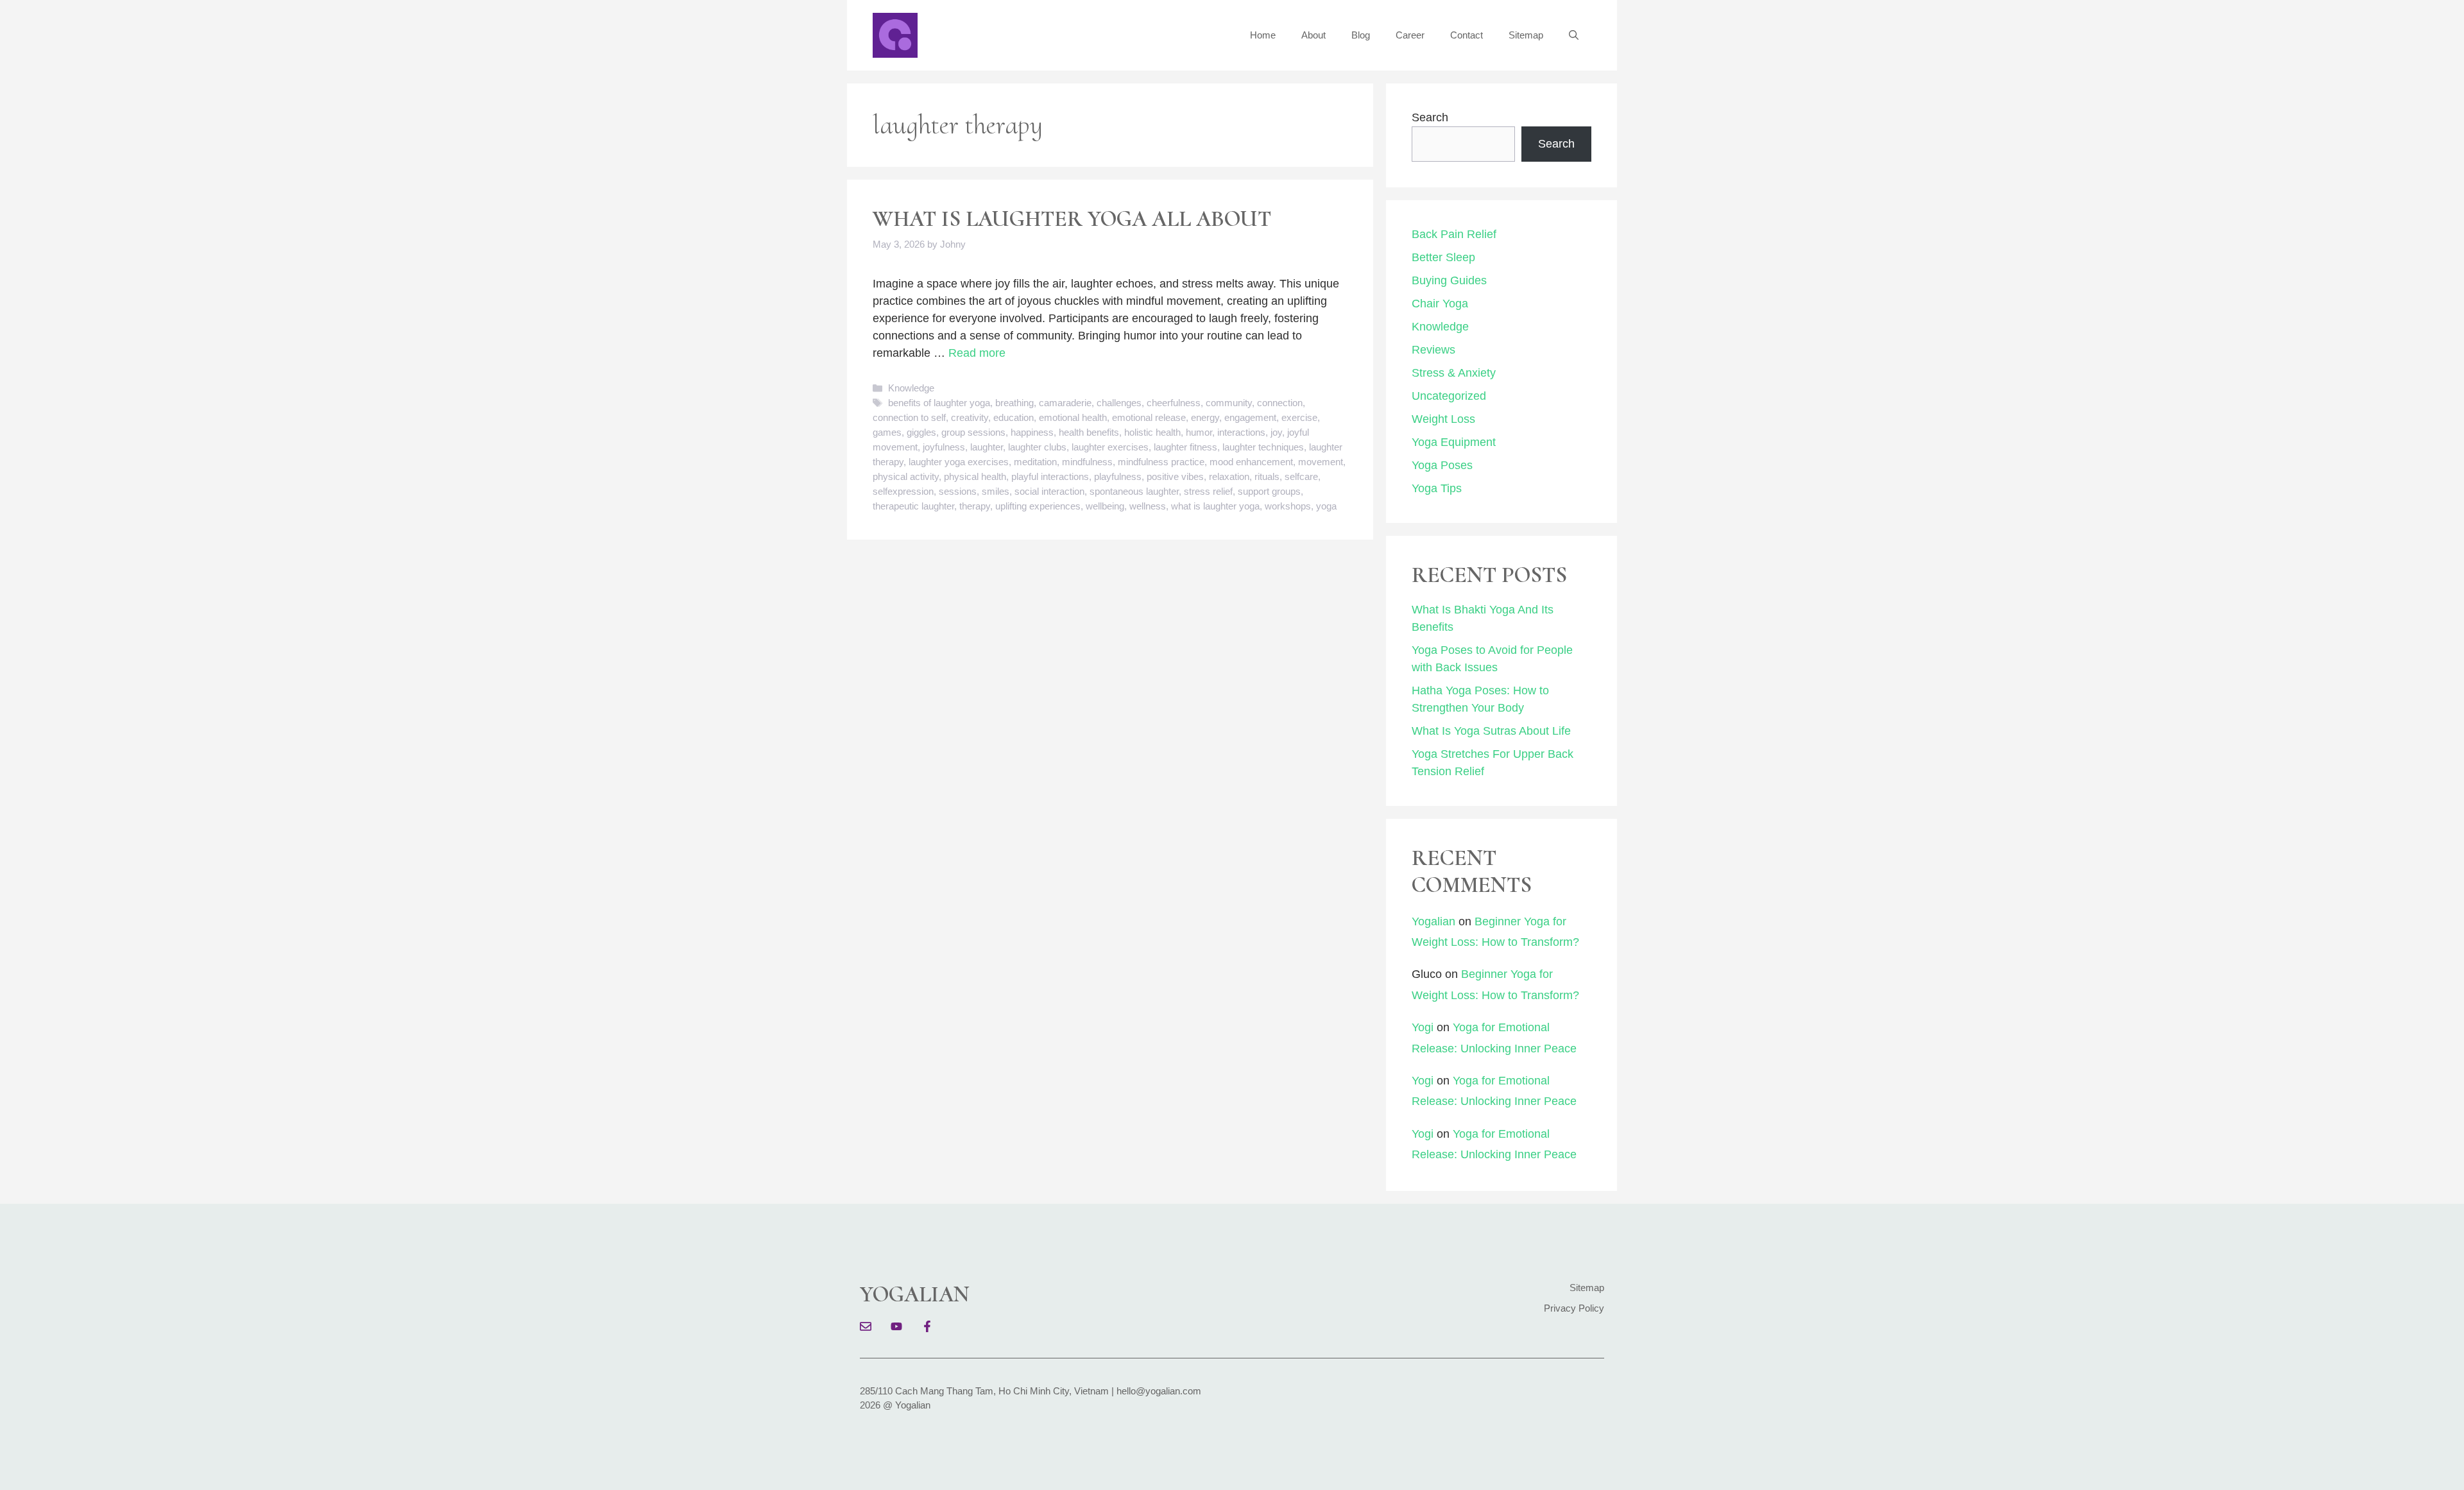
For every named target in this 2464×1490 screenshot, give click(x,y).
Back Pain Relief (1454, 234)
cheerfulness (1174, 403)
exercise (1299, 417)
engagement (1250, 417)
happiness (1032, 432)
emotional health (1073, 417)
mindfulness (1087, 462)
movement (1321, 462)
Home (1263, 35)
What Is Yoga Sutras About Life (1491, 731)
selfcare (1301, 476)
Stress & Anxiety (1454, 373)
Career (1410, 35)
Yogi (1423, 1027)
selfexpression (903, 491)
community (1229, 403)
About (1313, 35)
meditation (1035, 462)
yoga (1326, 506)
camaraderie (1065, 403)
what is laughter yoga (1215, 506)
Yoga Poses (1442, 465)
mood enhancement (1251, 462)
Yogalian (1433, 921)
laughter (987, 447)
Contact (1467, 35)
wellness (1148, 506)
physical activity (906, 476)
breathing (1014, 403)
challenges (1119, 403)
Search (1430, 117)
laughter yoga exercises (959, 462)
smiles (996, 491)
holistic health (1152, 432)
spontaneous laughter (1134, 491)
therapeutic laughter (913, 506)
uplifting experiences (1038, 506)
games (887, 432)
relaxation (1229, 476)
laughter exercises (1110, 447)
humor (1199, 432)
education (1014, 417)
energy (1205, 417)
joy (1276, 432)
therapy (975, 506)
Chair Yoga (1440, 304)
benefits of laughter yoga (939, 403)
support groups (1269, 491)
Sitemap (1526, 35)
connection (1280, 403)
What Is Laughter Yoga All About (1072, 219)
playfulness (1118, 476)
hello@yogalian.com (1159, 1391)
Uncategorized (1449, 396)
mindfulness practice (1161, 462)
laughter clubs (1037, 447)
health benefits (1089, 432)
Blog (1361, 35)
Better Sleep (1443, 257)
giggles (921, 432)
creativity (970, 417)
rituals (1267, 476)
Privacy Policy (1574, 1308)
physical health (975, 476)
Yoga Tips (1437, 488)
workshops (1288, 506)
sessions (958, 491)
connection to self (909, 417)
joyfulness (944, 447)
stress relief (1208, 491)
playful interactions (1050, 476)
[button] (1574, 35)
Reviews (1433, 350)
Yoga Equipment (1454, 442)
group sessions (973, 432)
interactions (1241, 432)
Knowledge (911, 388)
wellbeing (1105, 506)
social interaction (1049, 491)
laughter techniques (1263, 447)
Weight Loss (1443, 419)
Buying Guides (1449, 280)
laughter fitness (1185, 447)
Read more (977, 353)
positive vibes (1175, 476)
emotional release (1149, 417)
